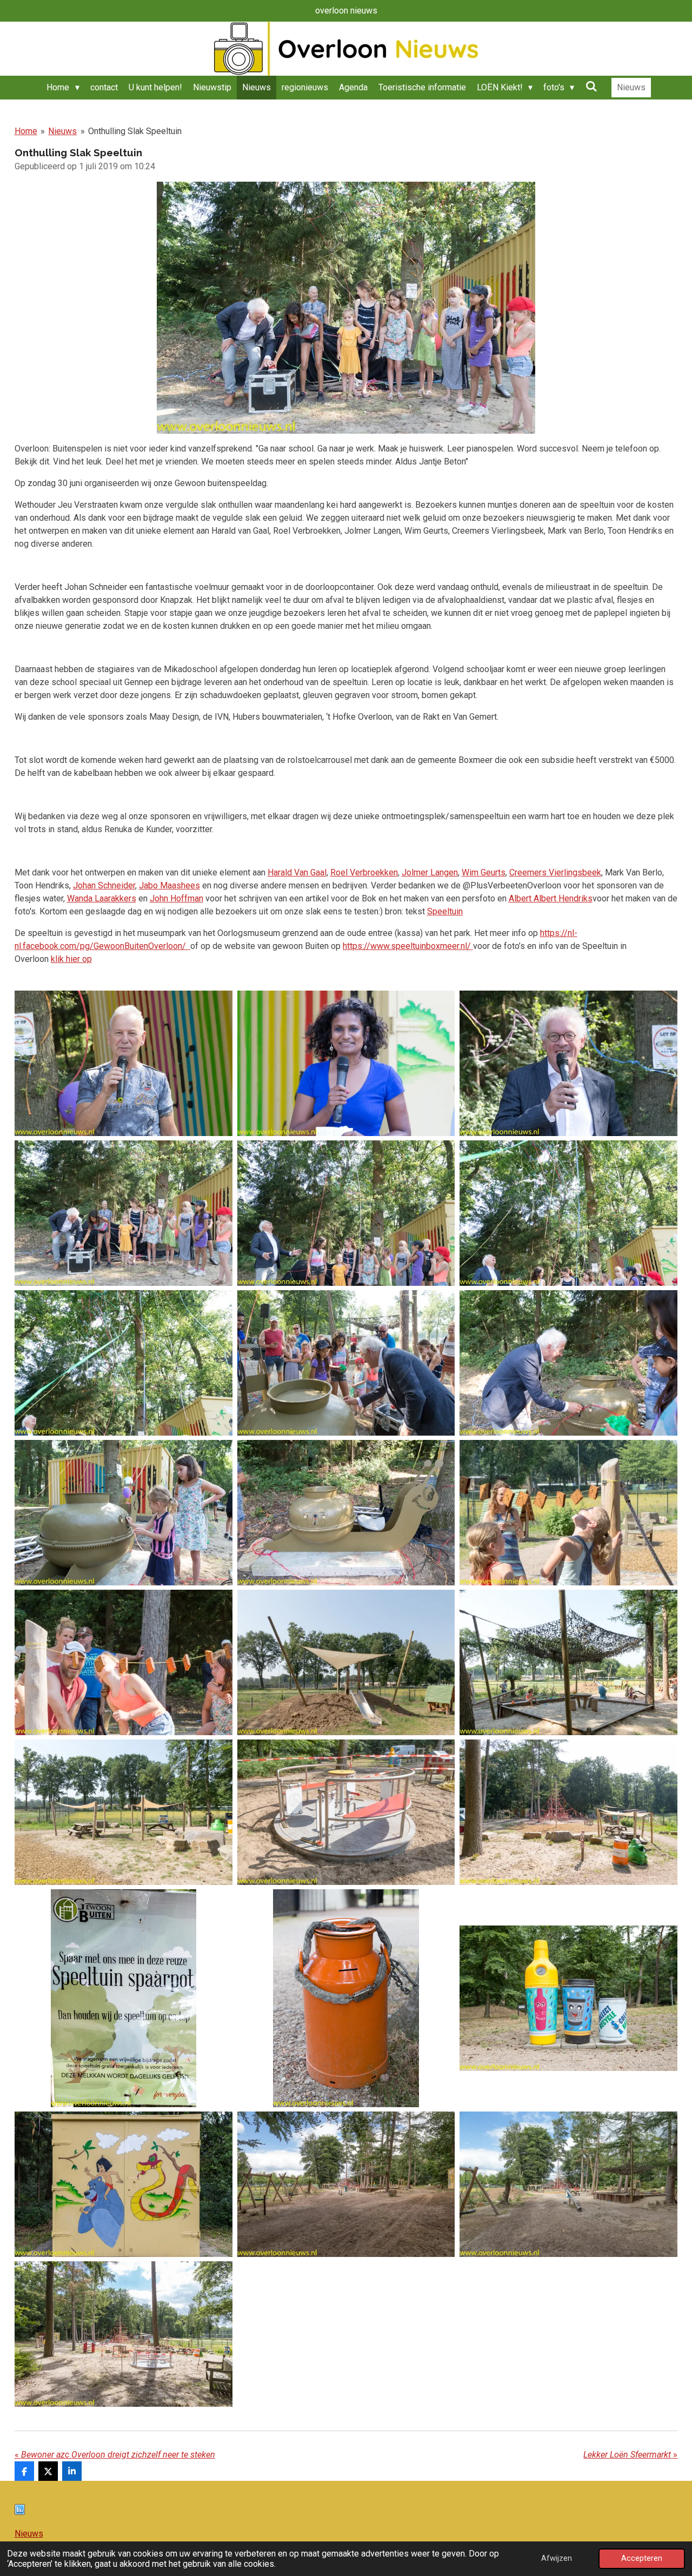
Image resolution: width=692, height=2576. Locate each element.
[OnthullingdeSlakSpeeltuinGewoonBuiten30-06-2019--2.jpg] (124, 1063)
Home (26, 131)
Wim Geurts (484, 872)
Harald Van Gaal (297, 872)
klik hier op (71, 959)
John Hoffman (177, 898)
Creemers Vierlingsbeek (555, 872)
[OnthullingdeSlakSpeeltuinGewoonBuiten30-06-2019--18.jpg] (346, 1812)
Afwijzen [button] (557, 2558)
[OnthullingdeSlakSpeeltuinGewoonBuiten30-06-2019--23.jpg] (124, 2184)
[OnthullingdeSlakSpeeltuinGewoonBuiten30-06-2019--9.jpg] (346, 1363)
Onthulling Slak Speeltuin (135, 131)
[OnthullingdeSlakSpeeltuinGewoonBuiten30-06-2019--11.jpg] (124, 1513)
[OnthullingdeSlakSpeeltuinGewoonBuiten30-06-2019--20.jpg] (124, 1999)
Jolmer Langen (430, 872)
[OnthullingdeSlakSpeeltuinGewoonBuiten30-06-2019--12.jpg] (346, 1513)
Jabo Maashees (169, 885)
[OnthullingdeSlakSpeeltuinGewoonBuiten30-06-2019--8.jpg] (124, 1363)
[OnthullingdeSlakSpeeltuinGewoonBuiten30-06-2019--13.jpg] (569, 1513)
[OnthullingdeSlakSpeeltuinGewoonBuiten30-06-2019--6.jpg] (346, 1213)
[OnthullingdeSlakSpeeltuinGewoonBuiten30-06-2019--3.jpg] (346, 1063)
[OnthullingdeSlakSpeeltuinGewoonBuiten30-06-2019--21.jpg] (346, 1999)
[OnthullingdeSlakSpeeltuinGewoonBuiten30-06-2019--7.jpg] (569, 1213)
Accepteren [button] (642, 2558)
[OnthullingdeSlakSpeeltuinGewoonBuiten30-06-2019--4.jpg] (569, 1063)
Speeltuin (445, 911)
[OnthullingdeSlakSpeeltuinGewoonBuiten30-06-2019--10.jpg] (569, 1363)
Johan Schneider (104, 885)
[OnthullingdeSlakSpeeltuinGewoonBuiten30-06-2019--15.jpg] (346, 1662)
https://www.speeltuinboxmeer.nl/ (407, 946)
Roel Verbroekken (364, 872)
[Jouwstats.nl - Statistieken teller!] (20, 2512)
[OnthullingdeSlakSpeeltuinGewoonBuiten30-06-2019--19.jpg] (569, 1812)
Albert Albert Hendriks (551, 898)
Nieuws (62, 131)
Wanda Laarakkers (102, 898)
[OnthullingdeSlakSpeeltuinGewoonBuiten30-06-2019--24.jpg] (346, 2184)
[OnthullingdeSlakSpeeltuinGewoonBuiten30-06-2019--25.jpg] (569, 2184)
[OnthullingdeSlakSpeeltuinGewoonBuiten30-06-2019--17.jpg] (124, 1812)
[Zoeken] (591, 86)
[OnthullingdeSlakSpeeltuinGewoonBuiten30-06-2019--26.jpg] (124, 2334)
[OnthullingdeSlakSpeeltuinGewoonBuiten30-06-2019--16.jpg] (569, 1662)
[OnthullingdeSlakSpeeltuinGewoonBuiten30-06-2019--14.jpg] (124, 1662)
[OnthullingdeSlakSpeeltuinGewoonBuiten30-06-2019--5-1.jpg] (124, 1213)
